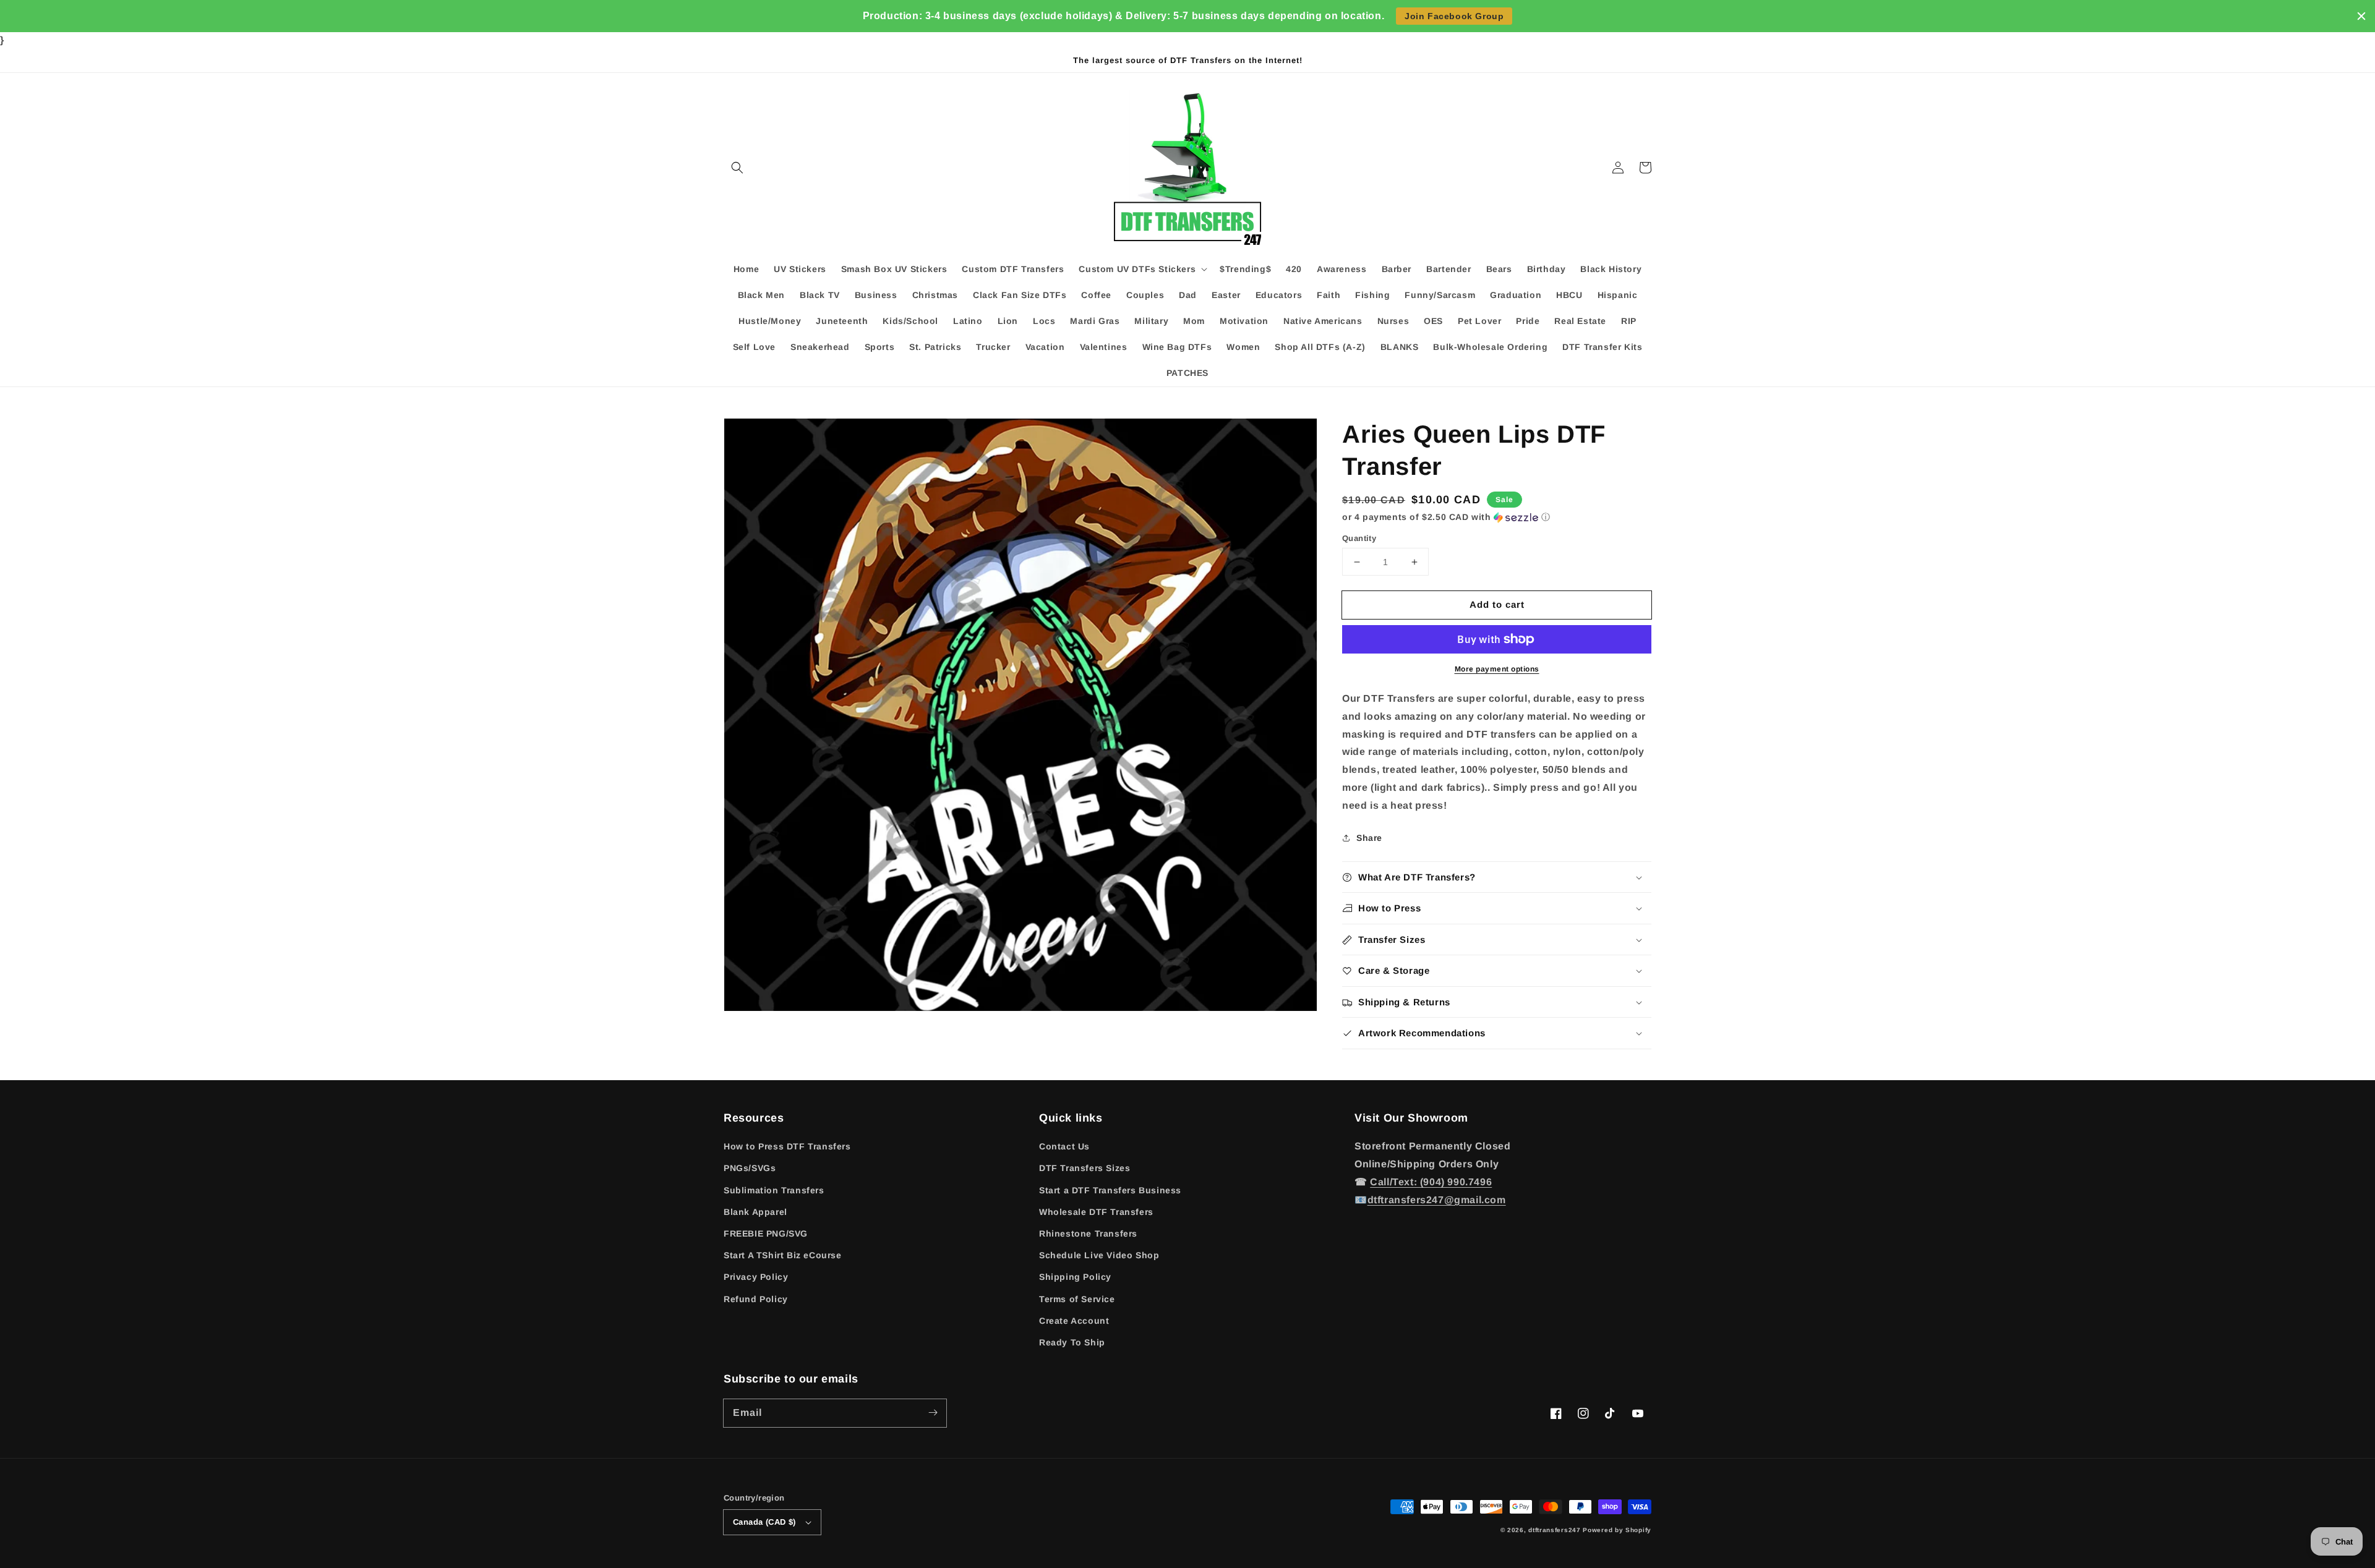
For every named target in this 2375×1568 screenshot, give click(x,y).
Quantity (1359, 538)
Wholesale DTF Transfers (1096, 1212)
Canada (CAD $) (764, 1522)
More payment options (1497, 669)
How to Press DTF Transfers (787, 1146)
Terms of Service (1077, 1299)
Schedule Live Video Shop (1099, 1255)
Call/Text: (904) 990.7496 (1431, 1182)
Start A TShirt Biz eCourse (783, 1255)
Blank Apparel (755, 1212)
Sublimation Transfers (774, 1190)
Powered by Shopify (1617, 1530)
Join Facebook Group (1454, 16)
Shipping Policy (1075, 1277)
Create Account (1074, 1321)
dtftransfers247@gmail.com (1437, 1200)
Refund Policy (756, 1299)
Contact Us (1064, 1146)
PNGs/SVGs (750, 1168)
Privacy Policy (756, 1277)
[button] (737, 168)
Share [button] (1369, 838)
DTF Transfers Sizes (1085, 1168)
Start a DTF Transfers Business (1110, 1190)
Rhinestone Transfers (1088, 1234)
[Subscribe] (933, 1413)
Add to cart (1497, 604)
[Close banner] (2361, 16)
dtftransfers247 (1555, 1530)
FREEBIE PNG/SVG (766, 1234)
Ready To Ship (1072, 1342)
